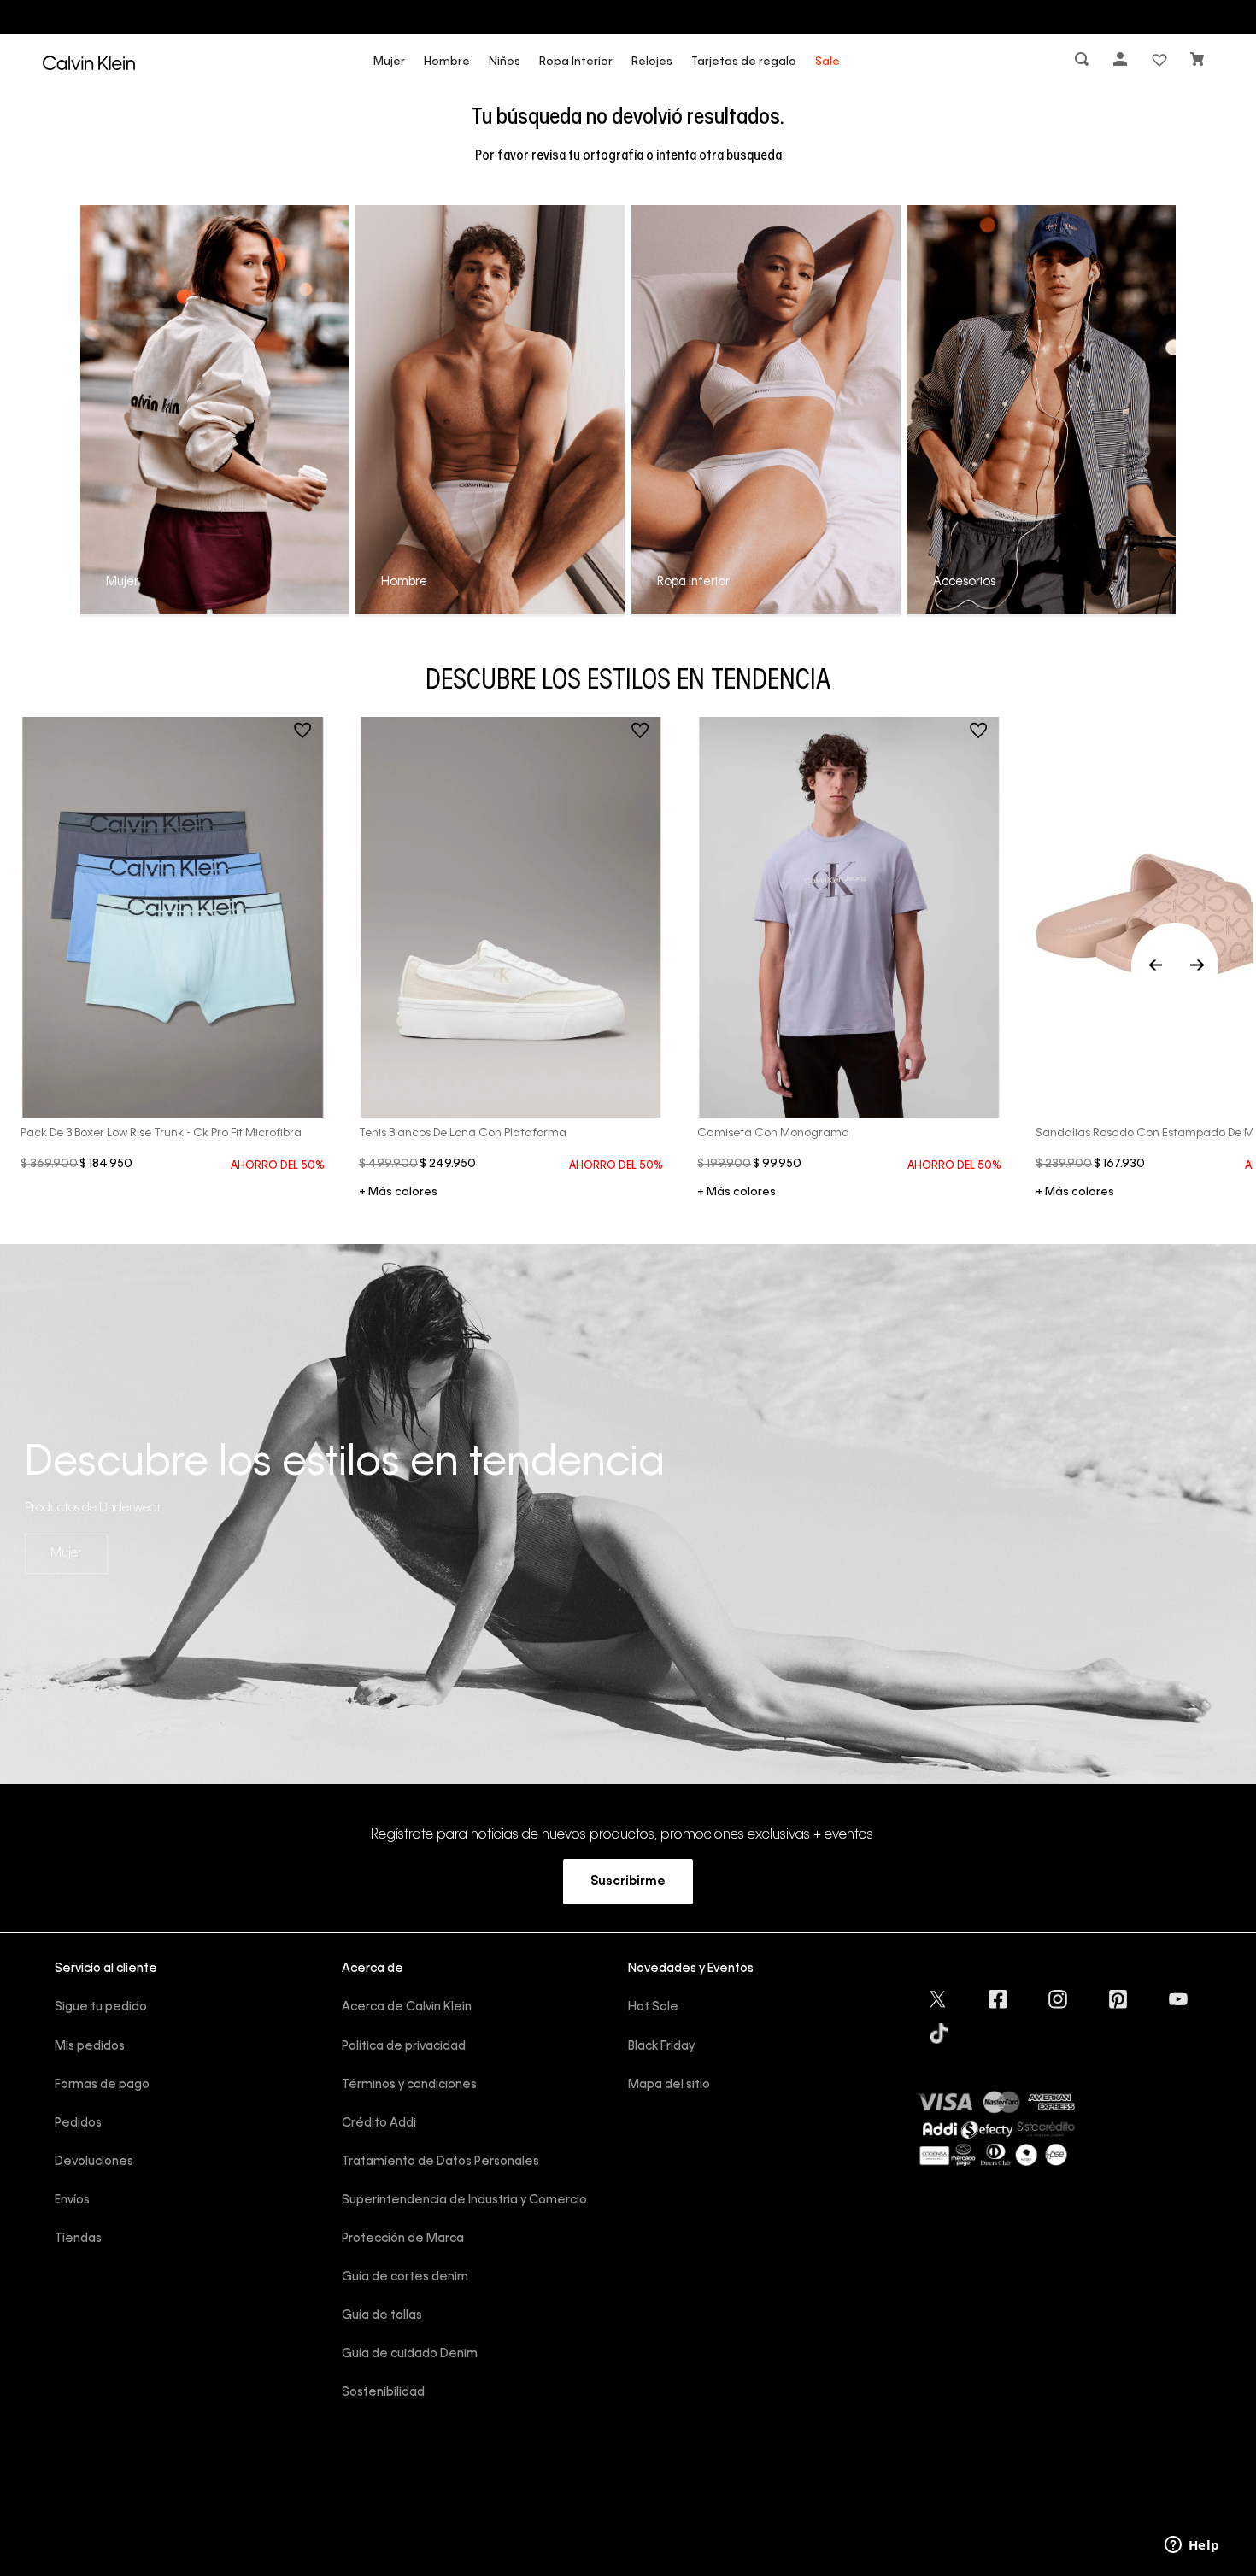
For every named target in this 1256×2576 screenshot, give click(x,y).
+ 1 (398, 1193)
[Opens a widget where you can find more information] (1192, 2546)
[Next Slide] (1197, 966)
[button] (1083, 63)
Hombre (447, 62)
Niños (505, 62)
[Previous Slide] (1175, 966)
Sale (828, 62)
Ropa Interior (576, 62)
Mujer (389, 62)
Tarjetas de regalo (744, 62)
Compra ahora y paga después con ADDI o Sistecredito (628, 17)
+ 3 (1075, 1193)
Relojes (652, 62)
